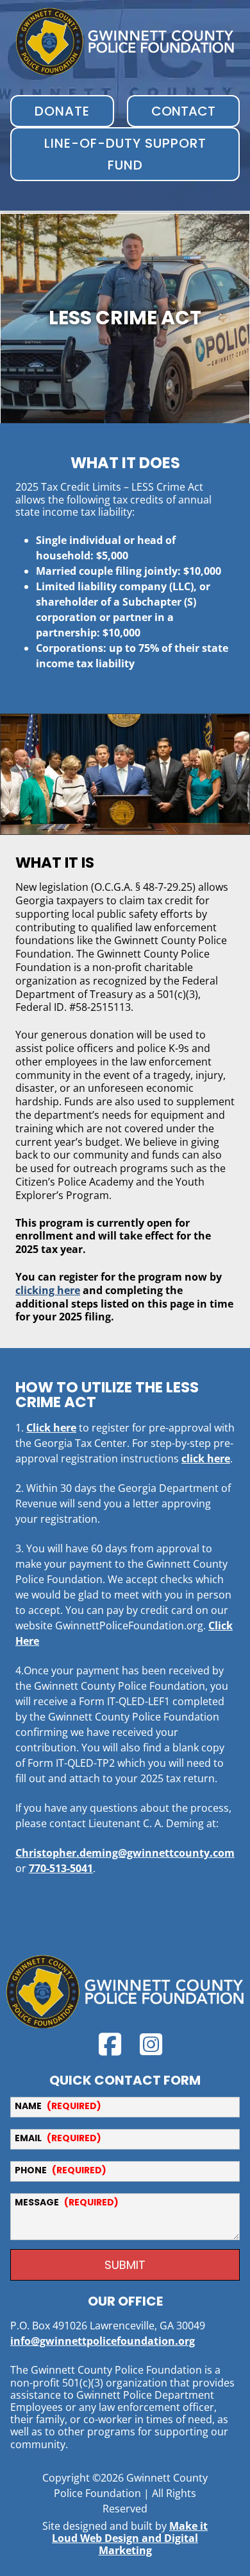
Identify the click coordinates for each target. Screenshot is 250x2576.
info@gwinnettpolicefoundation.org (103, 2341)
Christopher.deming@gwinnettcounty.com (125, 1853)
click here (206, 1459)
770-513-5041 (61, 1868)
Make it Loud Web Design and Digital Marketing (130, 2538)
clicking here (48, 1290)
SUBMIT (125, 2265)
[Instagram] (151, 2044)
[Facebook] (110, 2044)
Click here (51, 1428)
